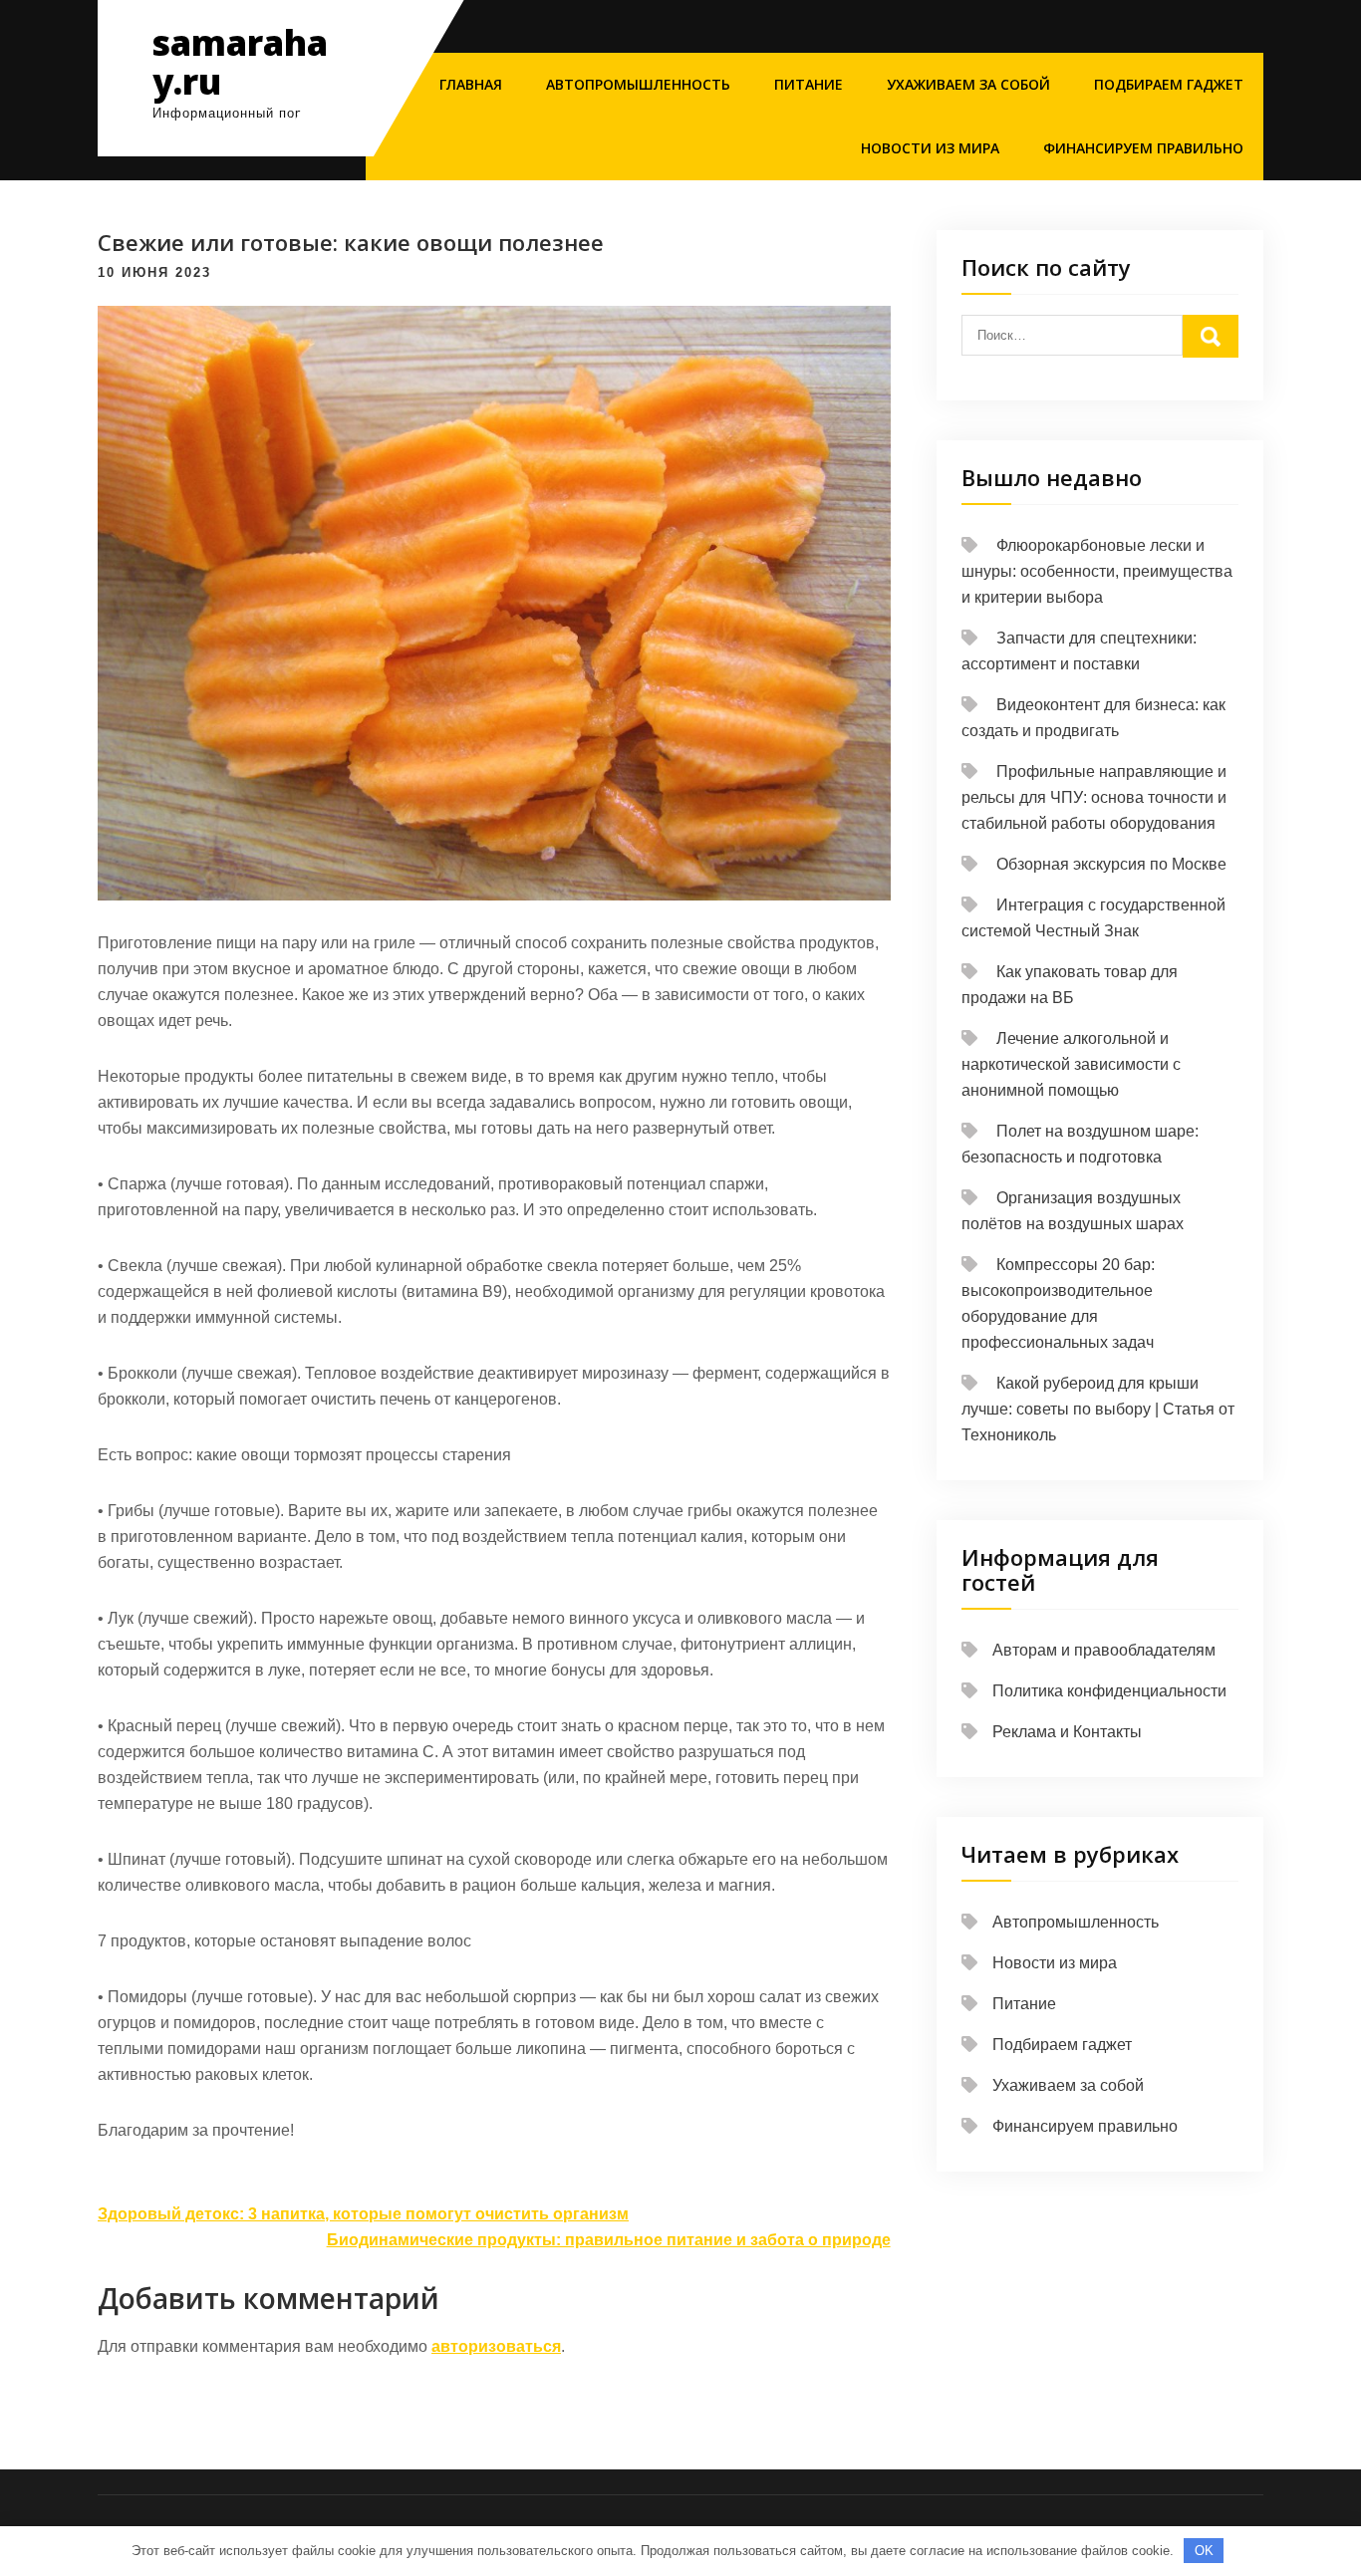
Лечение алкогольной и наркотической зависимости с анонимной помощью (1071, 1064)
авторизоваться (496, 2346)
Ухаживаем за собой (968, 84)
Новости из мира (930, 148)
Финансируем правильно (1143, 148)
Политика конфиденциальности (1109, 1691)
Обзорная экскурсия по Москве (1111, 864)
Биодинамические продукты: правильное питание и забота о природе (609, 2240)
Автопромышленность (638, 84)
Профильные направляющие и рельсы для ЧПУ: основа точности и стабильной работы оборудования (1094, 797)
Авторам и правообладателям (1104, 1650)
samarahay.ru (240, 62)
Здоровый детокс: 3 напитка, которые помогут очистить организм (363, 2214)
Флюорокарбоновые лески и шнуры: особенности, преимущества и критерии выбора (1097, 571)
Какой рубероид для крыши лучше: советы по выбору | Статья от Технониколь (1098, 1409)
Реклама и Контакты (1067, 1732)
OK (1204, 2551)
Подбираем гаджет (1169, 84)
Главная (471, 84)
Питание (809, 84)
